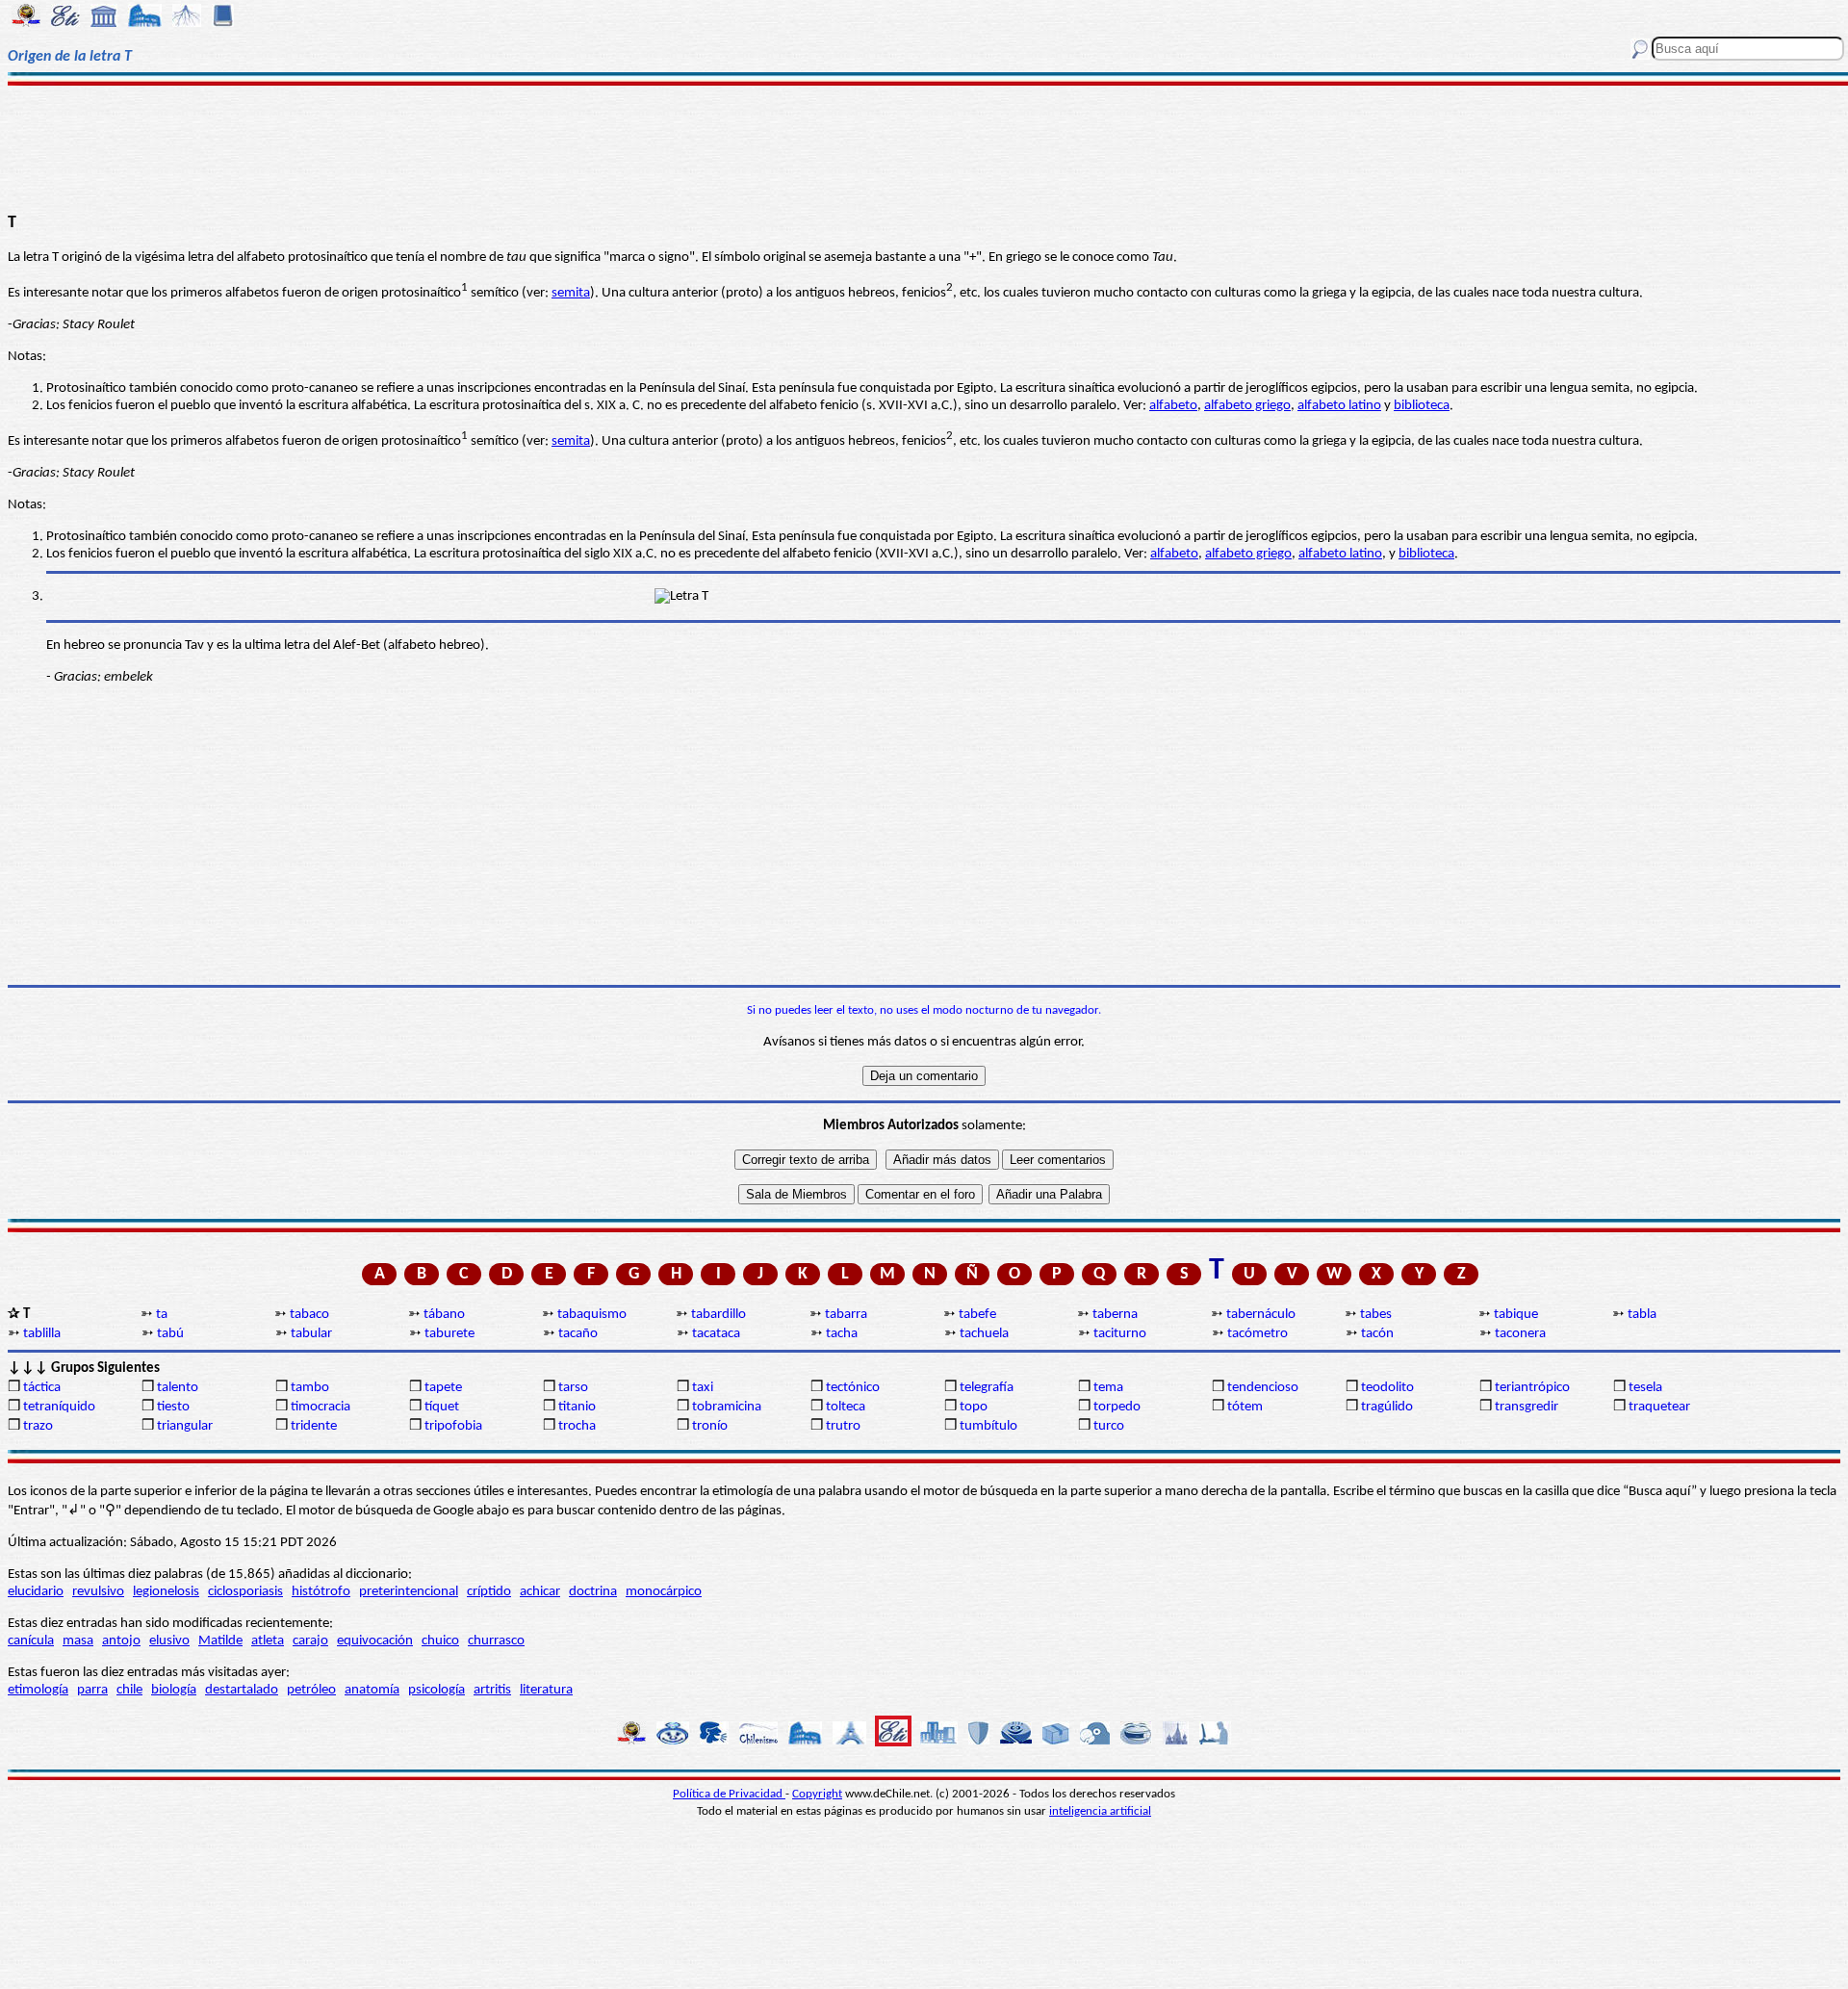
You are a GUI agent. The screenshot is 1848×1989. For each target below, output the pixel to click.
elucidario (36, 1592)
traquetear (1659, 1407)
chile (129, 1690)
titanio (577, 1407)
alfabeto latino (1339, 406)
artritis (492, 1690)
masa (78, 1641)
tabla (1642, 1315)
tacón (1377, 1334)
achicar (540, 1592)
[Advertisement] (924, 146)
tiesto (173, 1407)
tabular (311, 1334)
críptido (489, 1592)
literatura (546, 1690)
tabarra (846, 1315)
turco (1109, 1426)
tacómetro (1258, 1334)
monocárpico (664, 1592)
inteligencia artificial (1100, 1811)
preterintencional (409, 1592)
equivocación (375, 1641)
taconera (1520, 1334)
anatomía (372, 1690)
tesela (1645, 1388)
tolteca (846, 1407)
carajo (310, 1641)
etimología (38, 1690)
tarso (573, 1388)
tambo (310, 1388)
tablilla (42, 1334)
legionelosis (166, 1592)
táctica (42, 1388)
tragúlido (1387, 1407)
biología (174, 1690)
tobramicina (727, 1407)
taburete (449, 1334)
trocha (577, 1426)
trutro (843, 1426)
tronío (710, 1426)
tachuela (984, 1334)
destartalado (242, 1690)
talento (178, 1388)
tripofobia (453, 1426)
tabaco (309, 1315)
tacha (842, 1334)
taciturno (1120, 1334)
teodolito (1387, 1388)
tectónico (853, 1388)
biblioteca (1422, 406)
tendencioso (1263, 1388)
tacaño (578, 1334)
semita (571, 293)
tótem (1245, 1407)
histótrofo (321, 1592)
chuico (440, 1641)
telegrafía (987, 1388)
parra (92, 1690)
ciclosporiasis (245, 1592)
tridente (314, 1426)
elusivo (169, 1641)
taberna (1115, 1315)
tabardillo (719, 1315)
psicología (436, 1690)
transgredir (1527, 1407)
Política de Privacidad (729, 1794)
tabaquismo (592, 1315)
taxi (703, 1388)
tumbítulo (988, 1426)
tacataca (716, 1334)
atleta (268, 1641)
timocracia (321, 1407)
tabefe (977, 1315)
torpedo (1117, 1407)
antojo (121, 1641)
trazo (38, 1426)
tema (1108, 1388)
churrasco (496, 1641)
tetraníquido (59, 1407)
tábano (444, 1315)
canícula (31, 1641)
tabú (170, 1334)
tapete (443, 1388)
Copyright (817, 1794)
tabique (1516, 1315)
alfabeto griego (1247, 406)
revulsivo (98, 1592)
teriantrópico (1532, 1388)
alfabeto (1173, 406)
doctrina (593, 1592)
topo (974, 1407)
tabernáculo (1261, 1315)
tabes (1376, 1315)
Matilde (220, 1641)
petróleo (311, 1690)
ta (162, 1315)
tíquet (442, 1407)
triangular (185, 1426)
